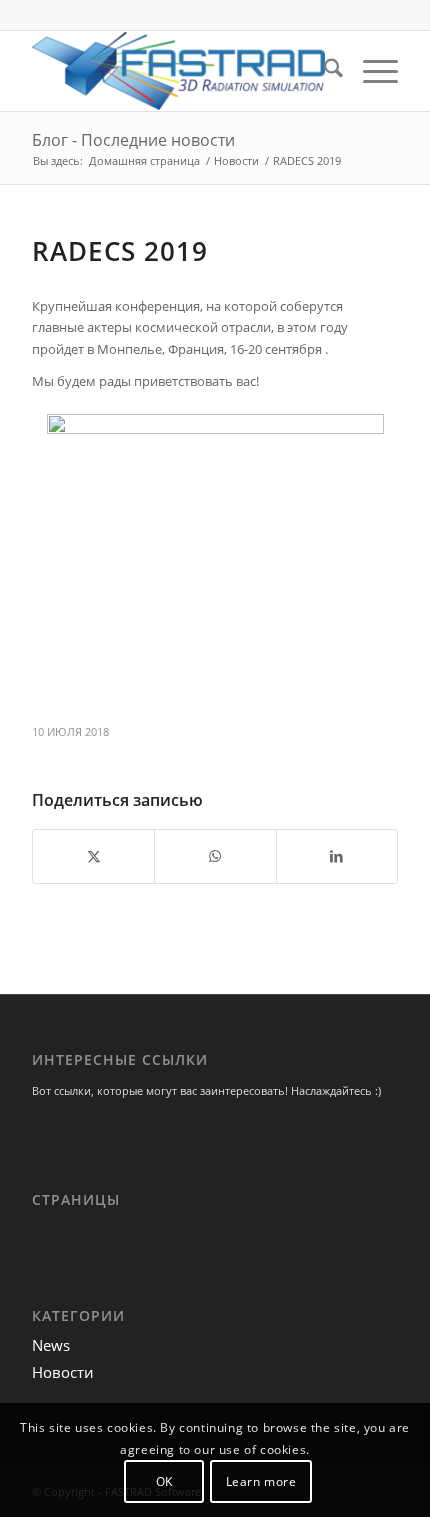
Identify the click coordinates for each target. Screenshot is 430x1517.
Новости (63, 1372)
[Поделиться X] (93, 856)
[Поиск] (323, 71)
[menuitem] (323, 71)
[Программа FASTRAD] (178, 71)
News (51, 1345)
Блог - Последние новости (133, 140)
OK (164, 1481)
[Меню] (370, 71)
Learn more (261, 1481)
